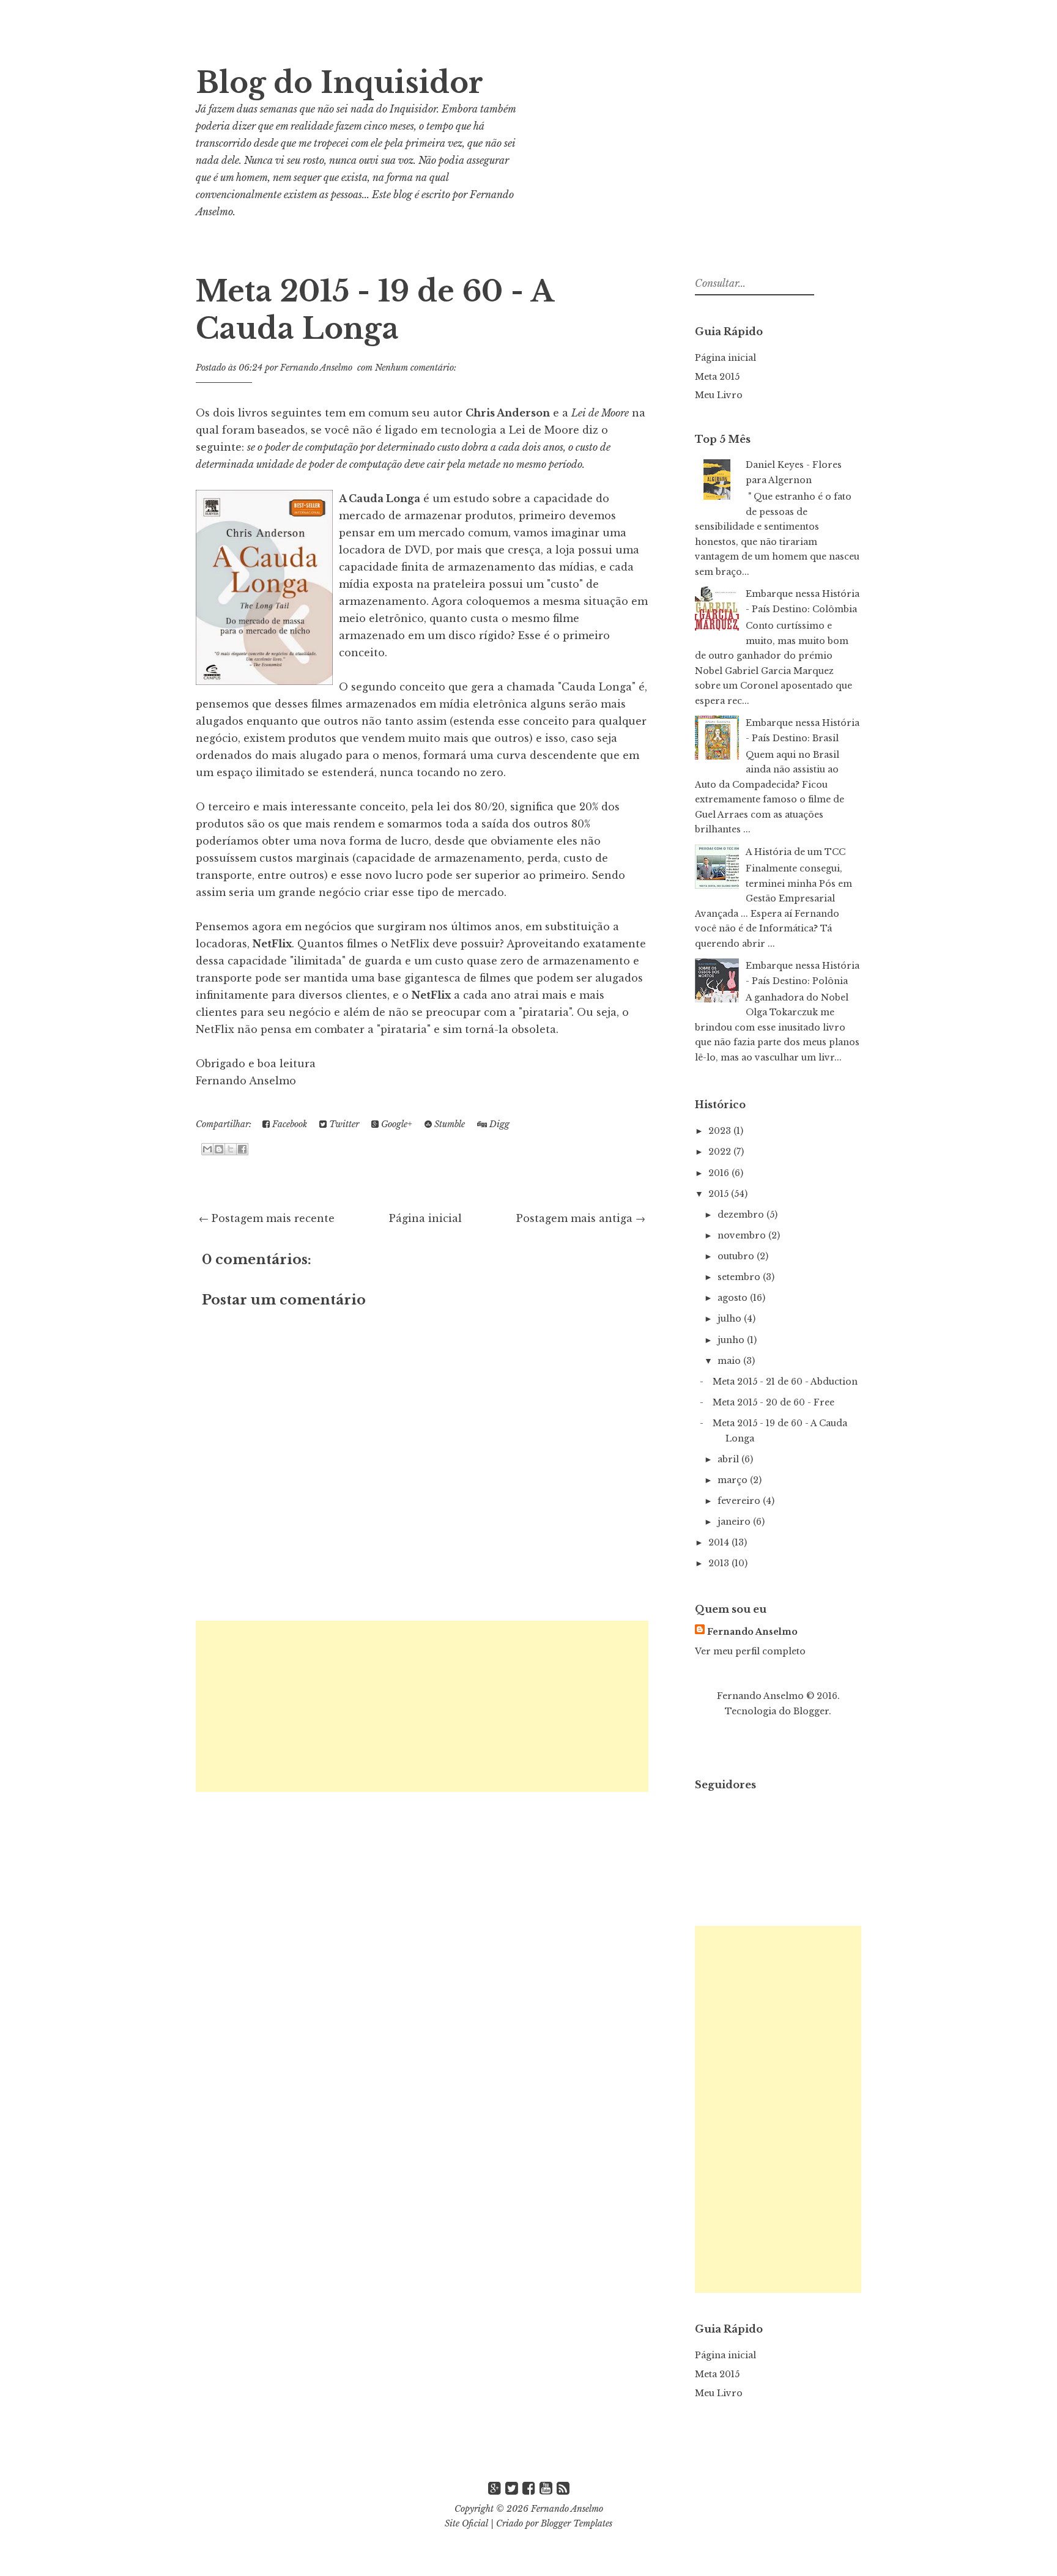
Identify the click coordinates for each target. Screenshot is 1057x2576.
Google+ (395, 1124)
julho (731, 1319)
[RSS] (563, 2488)
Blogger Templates (577, 2523)
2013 (720, 1563)
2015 (720, 1194)
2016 (720, 1173)
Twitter (343, 1124)
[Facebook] (529, 2488)
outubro (737, 1256)
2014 (720, 1542)
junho (732, 1340)
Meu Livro (719, 395)
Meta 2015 (717, 377)
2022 (721, 1152)
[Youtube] (546, 2488)
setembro (740, 1277)
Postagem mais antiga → (581, 1218)
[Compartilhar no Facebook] (242, 1149)
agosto (734, 1298)
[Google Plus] (495, 2488)
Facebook (288, 1124)
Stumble (448, 1124)
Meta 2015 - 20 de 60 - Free (773, 1402)
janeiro (735, 1522)
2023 (721, 1131)
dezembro (742, 1215)
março (734, 1480)
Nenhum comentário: (416, 368)
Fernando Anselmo (752, 1632)
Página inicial (425, 1218)
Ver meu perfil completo (750, 1651)
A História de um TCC (796, 852)
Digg (498, 1124)
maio (730, 1361)
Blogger (811, 1711)
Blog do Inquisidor (339, 83)
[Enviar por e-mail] (207, 1149)
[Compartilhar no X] (231, 1149)
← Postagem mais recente (267, 1218)
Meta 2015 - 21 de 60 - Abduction (785, 1382)
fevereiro (740, 1501)
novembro (743, 1235)
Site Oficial (466, 2523)
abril (729, 1459)
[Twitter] (512, 2488)
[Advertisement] (422, 1706)
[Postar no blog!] (219, 1149)
